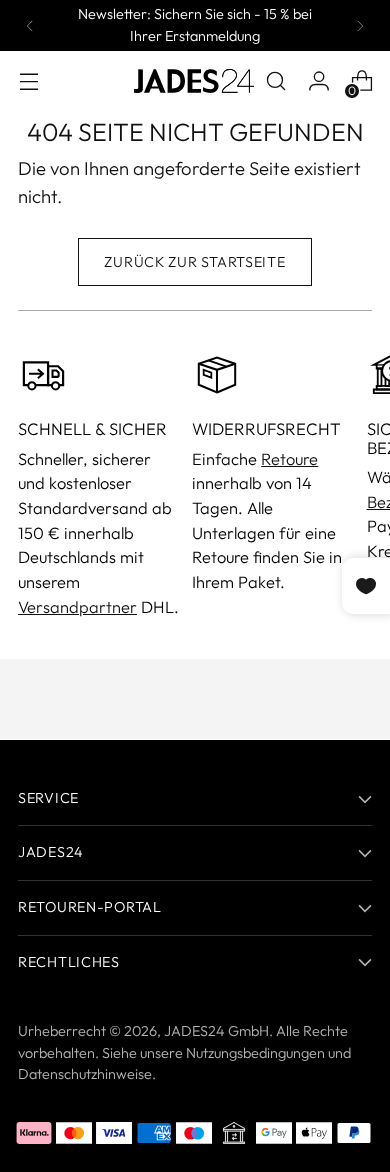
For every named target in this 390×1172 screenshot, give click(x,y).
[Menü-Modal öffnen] (28, 81)
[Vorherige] (30, 25)
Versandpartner (77, 607)
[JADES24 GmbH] (194, 81)
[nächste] (360, 25)
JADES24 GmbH (216, 1031)
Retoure (289, 459)
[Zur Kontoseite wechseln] (318, 81)
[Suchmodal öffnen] (275, 81)
